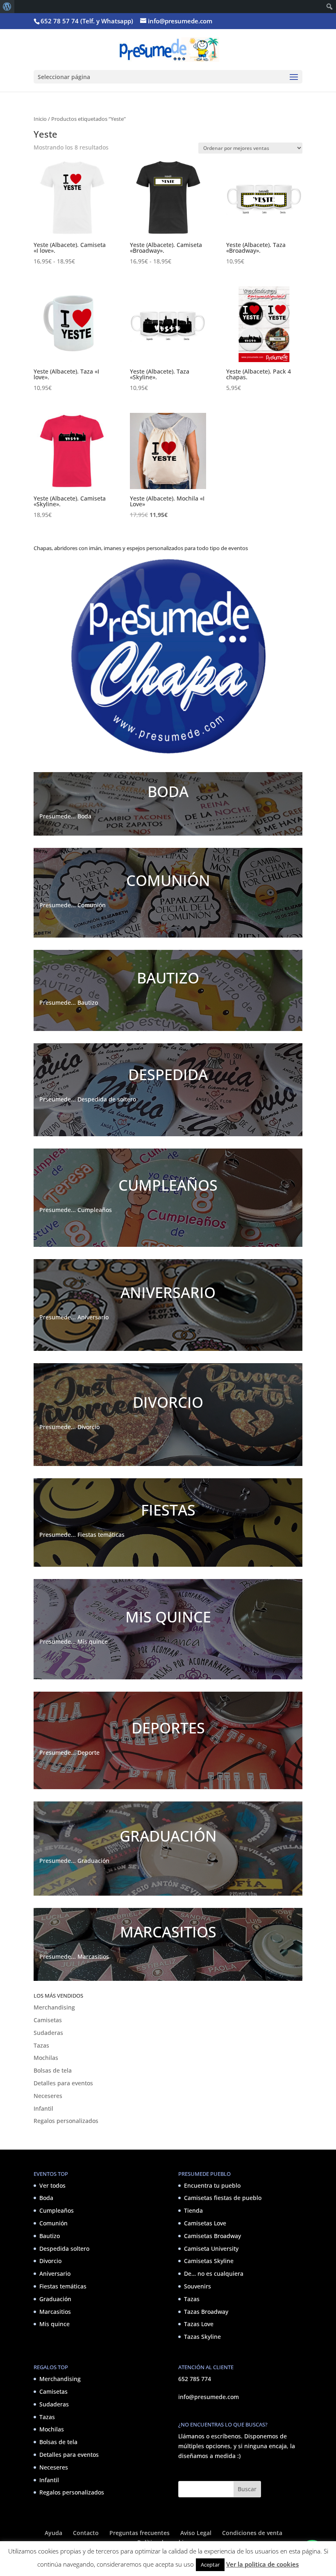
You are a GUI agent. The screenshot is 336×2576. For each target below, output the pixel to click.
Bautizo (50, 2236)
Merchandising (54, 2007)
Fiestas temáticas (63, 2286)
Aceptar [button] (210, 2565)
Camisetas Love (205, 2223)
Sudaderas (48, 2033)
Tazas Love (199, 2324)
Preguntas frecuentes (140, 2533)
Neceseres (48, 2096)
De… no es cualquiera (214, 2274)
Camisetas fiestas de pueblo (223, 2198)
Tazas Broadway (206, 2312)
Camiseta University (211, 2249)
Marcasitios (55, 2312)
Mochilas (46, 2058)
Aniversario (55, 2274)
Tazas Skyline (202, 2337)
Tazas (41, 2045)
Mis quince (54, 2324)
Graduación (55, 2299)
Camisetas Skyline (209, 2261)
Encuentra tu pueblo (212, 2185)
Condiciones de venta (252, 2533)
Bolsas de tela (53, 2070)
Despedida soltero (64, 2249)
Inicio (40, 119)
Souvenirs (198, 2286)
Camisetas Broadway (212, 2236)
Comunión (53, 2223)
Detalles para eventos (63, 2083)
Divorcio (50, 2261)
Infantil (43, 2108)
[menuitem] (7, 7)
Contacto (86, 2533)
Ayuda (53, 2533)
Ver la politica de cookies (262, 2564)
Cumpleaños (57, 2210)
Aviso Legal (196, 2533)
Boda (46, 2198)
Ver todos (52, 2185)
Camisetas (48, 2020)
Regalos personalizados (66, 2121)
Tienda (193, 2210)
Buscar (247, 2489)
